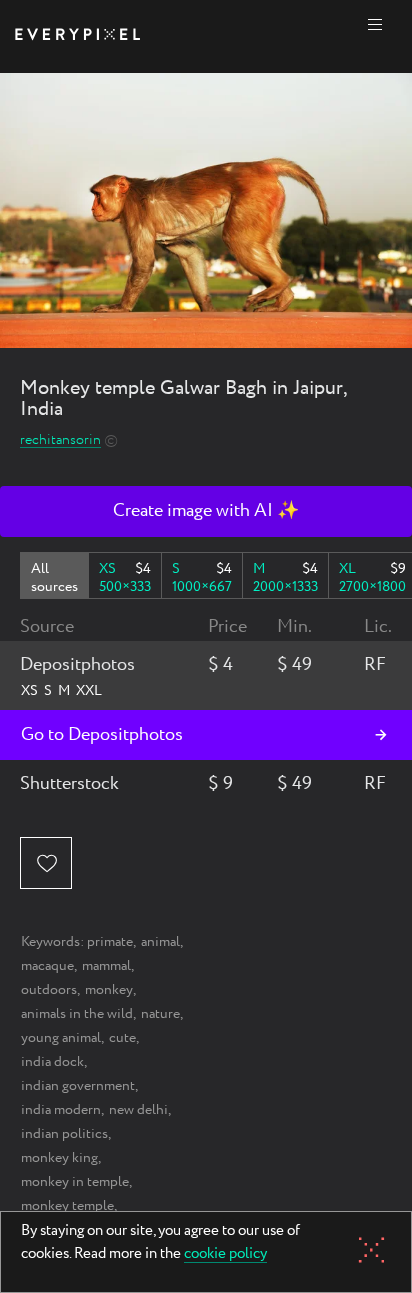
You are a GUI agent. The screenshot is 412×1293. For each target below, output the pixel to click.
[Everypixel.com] (77, 36)
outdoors (49, 990)
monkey (109, 990)
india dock (52, 1062)
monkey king (59, 1158)
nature (160, 1014)
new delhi (138, 1110)
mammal (106, 966)
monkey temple (67, 1206)
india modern (61, 1110)
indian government (78, 1086)
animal (160, 942)
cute (122, 1038)
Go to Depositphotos (102, 735)
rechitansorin (60, 440)
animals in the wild (77, 1014)
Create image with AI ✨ (206, 511)
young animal (61, 1038)
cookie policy (225, 1255)
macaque (47, 966)
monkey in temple (75, 1182)
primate (110, 942)
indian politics (64, 1134)
